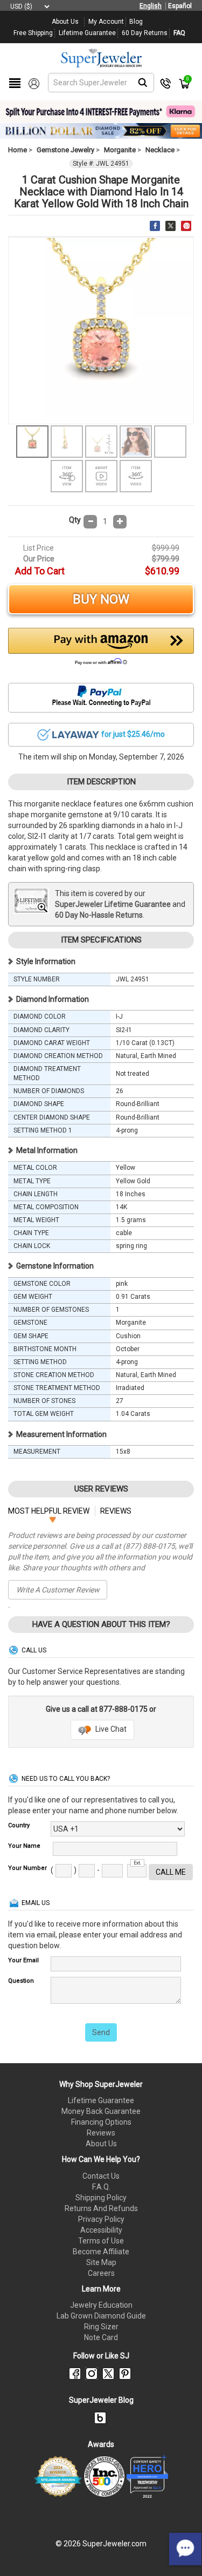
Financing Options (101, 2122)
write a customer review (58, 1590)
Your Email (23, 1960)
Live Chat (110, 1729)
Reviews (101, 2133)
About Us (101, 2144)
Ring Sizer (101, 2327)
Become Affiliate (101, 2252)
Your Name (24, 1846)
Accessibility (101, 2230)
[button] (101, 649)
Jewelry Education (101, 2305)
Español (180, 6)
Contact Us (101, 2176)
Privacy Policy (101, 2219)
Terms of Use (101, 2241)
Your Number (27, 1868)
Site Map (101, 2262)
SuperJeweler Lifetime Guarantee (113, 904)
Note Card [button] (101, 2337)
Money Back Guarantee (101, 2111)
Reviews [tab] (116, 1511)
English (151, 6)
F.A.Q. (101, 2187)
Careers (101, 2273)
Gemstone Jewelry (65, 150)
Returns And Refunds (101, 2208)
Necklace (160, 150)
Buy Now (101, 599)
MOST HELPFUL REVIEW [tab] (49, 1511)
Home (18, 150)
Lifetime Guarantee (101, 2100)
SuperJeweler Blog (101, 2400)
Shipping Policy (101, 2198)
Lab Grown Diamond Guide (101, 2316)
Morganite (120, 150)
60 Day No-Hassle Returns (99, 915)
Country (19, 1825)
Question (21, 1981)
